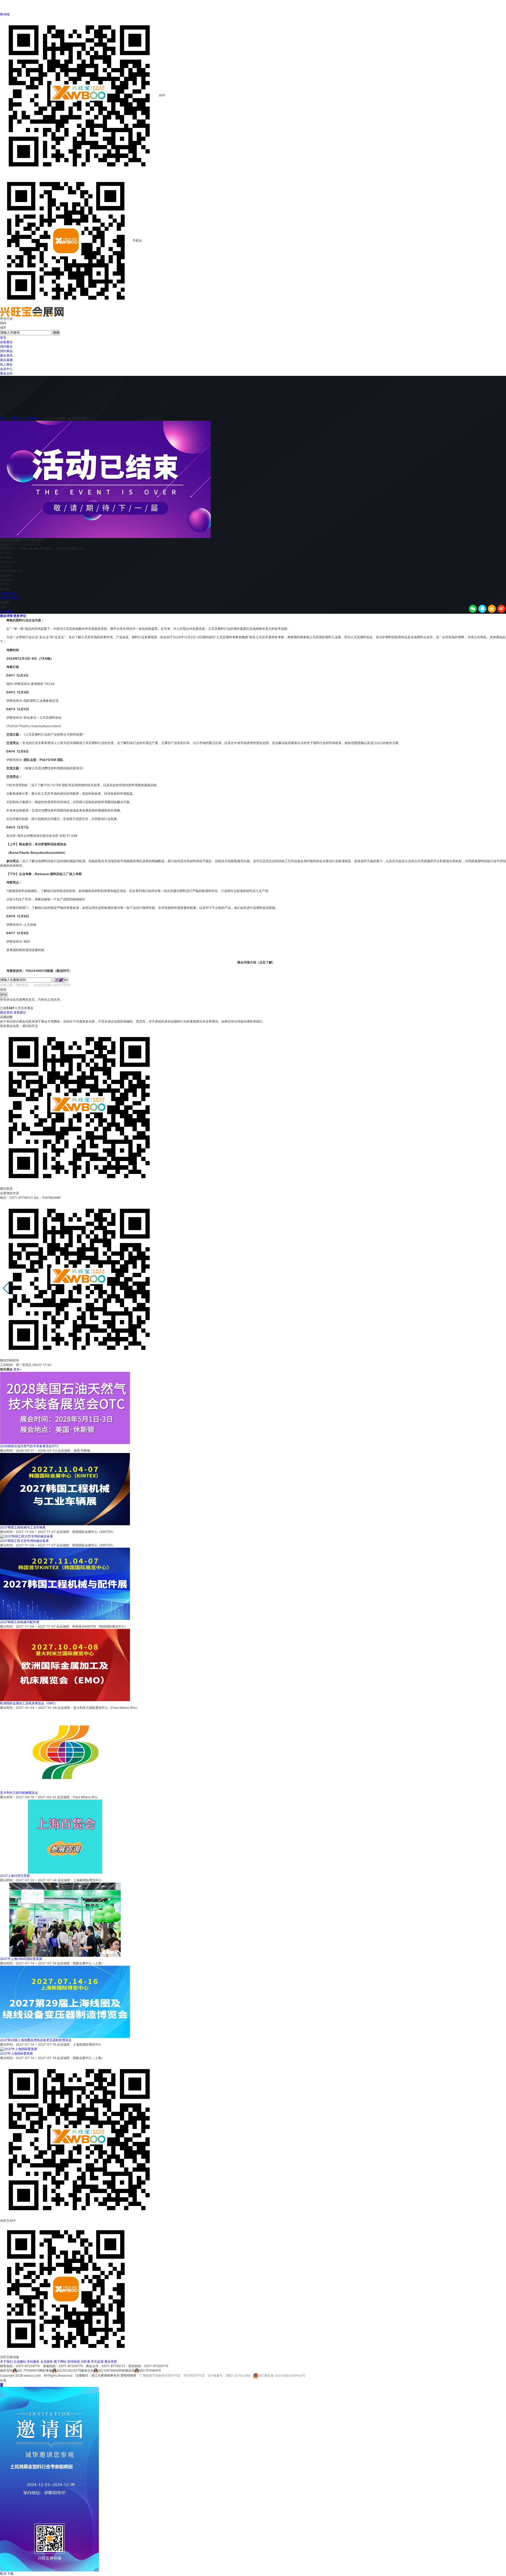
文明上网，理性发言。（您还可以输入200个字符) (35, 985)
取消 (3, 2573)
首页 (3, 337)
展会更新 (111, 2361)
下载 (10, 2573)
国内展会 (6, 346)
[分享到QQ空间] (492, 609)
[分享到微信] (473, 609)
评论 (4, 994)
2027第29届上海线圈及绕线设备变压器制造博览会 (36, 2040)
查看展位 (20, 1012)
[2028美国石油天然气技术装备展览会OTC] (65, 1407)
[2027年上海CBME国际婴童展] (65, 1919)
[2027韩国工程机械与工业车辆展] (65, 1489)
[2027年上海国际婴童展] (19, 2049)
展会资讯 (6, 355)
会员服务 (47, 2361)
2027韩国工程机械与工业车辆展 (23, 1527)
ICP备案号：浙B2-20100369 (229, 2376)
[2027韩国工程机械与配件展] (65, 1584)
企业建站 (20, 2361)
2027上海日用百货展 (15, 1876)
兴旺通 (85, 2361)
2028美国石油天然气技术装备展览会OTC (29, 1446)
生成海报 (6, 611)
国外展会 (6, 351)
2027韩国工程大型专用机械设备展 (24, 1541)
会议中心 (6, 369)
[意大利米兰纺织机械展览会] (65, 1750)
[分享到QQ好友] (482, 609)
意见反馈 (97, 2361)
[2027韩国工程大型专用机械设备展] (26, 1536)
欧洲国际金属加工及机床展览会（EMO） (29, 1703)
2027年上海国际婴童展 (16, 2053)
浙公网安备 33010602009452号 (282, 2376)
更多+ (18, 1369)
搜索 (56, 332)
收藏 (3, 598)
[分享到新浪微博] (501, 609)
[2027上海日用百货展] (65, 1836)
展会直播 (6, 360)
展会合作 (6, 373)
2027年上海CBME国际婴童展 (21, 1959)
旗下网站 (60, 2361)
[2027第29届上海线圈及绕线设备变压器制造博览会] (65, 2002)
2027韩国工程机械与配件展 (20, 1622)
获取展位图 (8, 593)
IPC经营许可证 (194, 2376)
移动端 (5, 14)
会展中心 (16, 418)
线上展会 (6, 364)
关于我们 (6, 2361)
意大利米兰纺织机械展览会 (19, 1793)
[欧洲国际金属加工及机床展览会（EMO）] (65, 1665)
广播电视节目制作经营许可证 (160, 2376)
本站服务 (33, 2361)
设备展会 (6, 342)
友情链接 (74, 2361)
